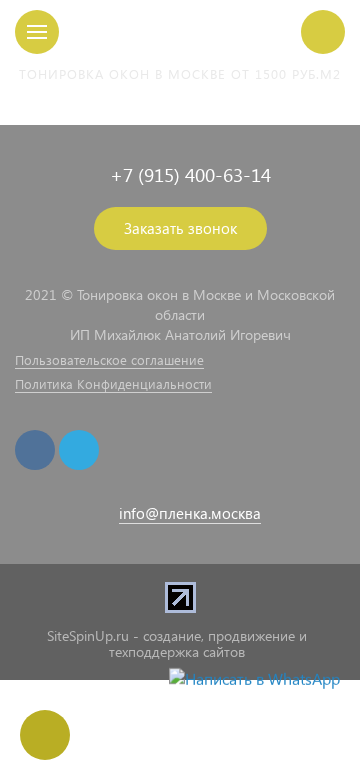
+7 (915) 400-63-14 (190, 174)
